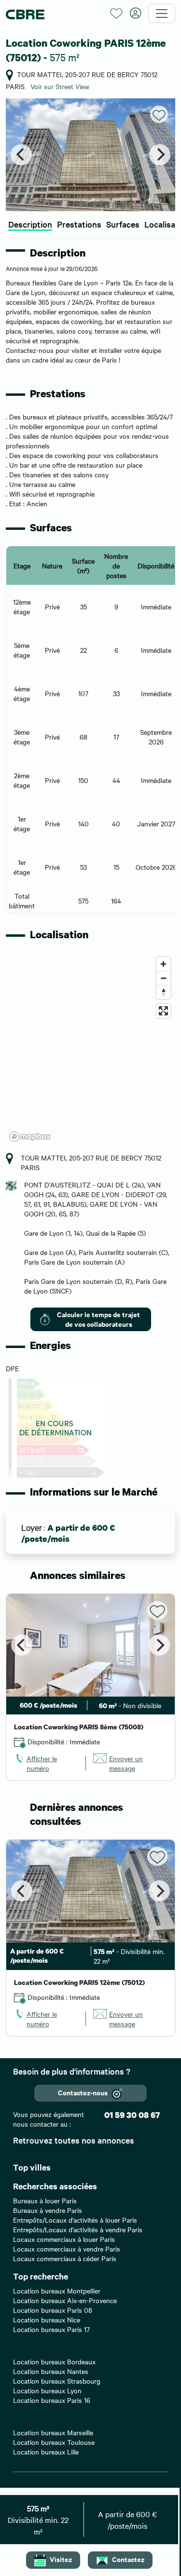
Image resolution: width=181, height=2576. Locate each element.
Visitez (61, 2559)
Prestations (79, 224)
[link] (46, 1763)
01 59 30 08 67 (132, 2115)
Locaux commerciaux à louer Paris (64, 2239)
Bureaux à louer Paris (45, 2200)
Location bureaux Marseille (53, 2432)
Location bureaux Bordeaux (54, 2361)
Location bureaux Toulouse (54, 2442)
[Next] (160, 155)
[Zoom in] (163, 964)
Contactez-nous (83, 2092)
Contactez (128, 2559)
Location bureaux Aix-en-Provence (65, 2300)
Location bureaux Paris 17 (51, 2329)
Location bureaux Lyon (47, 2390)
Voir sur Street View (60, 86)
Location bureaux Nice (47, 2320)
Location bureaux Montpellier (57, 2291)
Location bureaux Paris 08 (53, 2310)
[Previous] (21, 155)
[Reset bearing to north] (163, 992)
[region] (90, 1049)
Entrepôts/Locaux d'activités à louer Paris (75, 2220)
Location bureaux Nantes (51, 2371)
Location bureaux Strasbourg (57, 2381)
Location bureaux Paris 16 (52, 2400)
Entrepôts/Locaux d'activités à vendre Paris (78, 2229)
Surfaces (123, 224)
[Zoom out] (163, 978)
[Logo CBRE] (54, 14)
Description (30, 224)
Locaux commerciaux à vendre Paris (67, 2249)
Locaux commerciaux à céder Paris (65, 2258)
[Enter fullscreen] (163, 1011)
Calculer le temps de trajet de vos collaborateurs (98, 1319)
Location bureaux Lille (46, 2452)
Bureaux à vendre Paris (48, 2210)
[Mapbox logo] (30, 1137)
